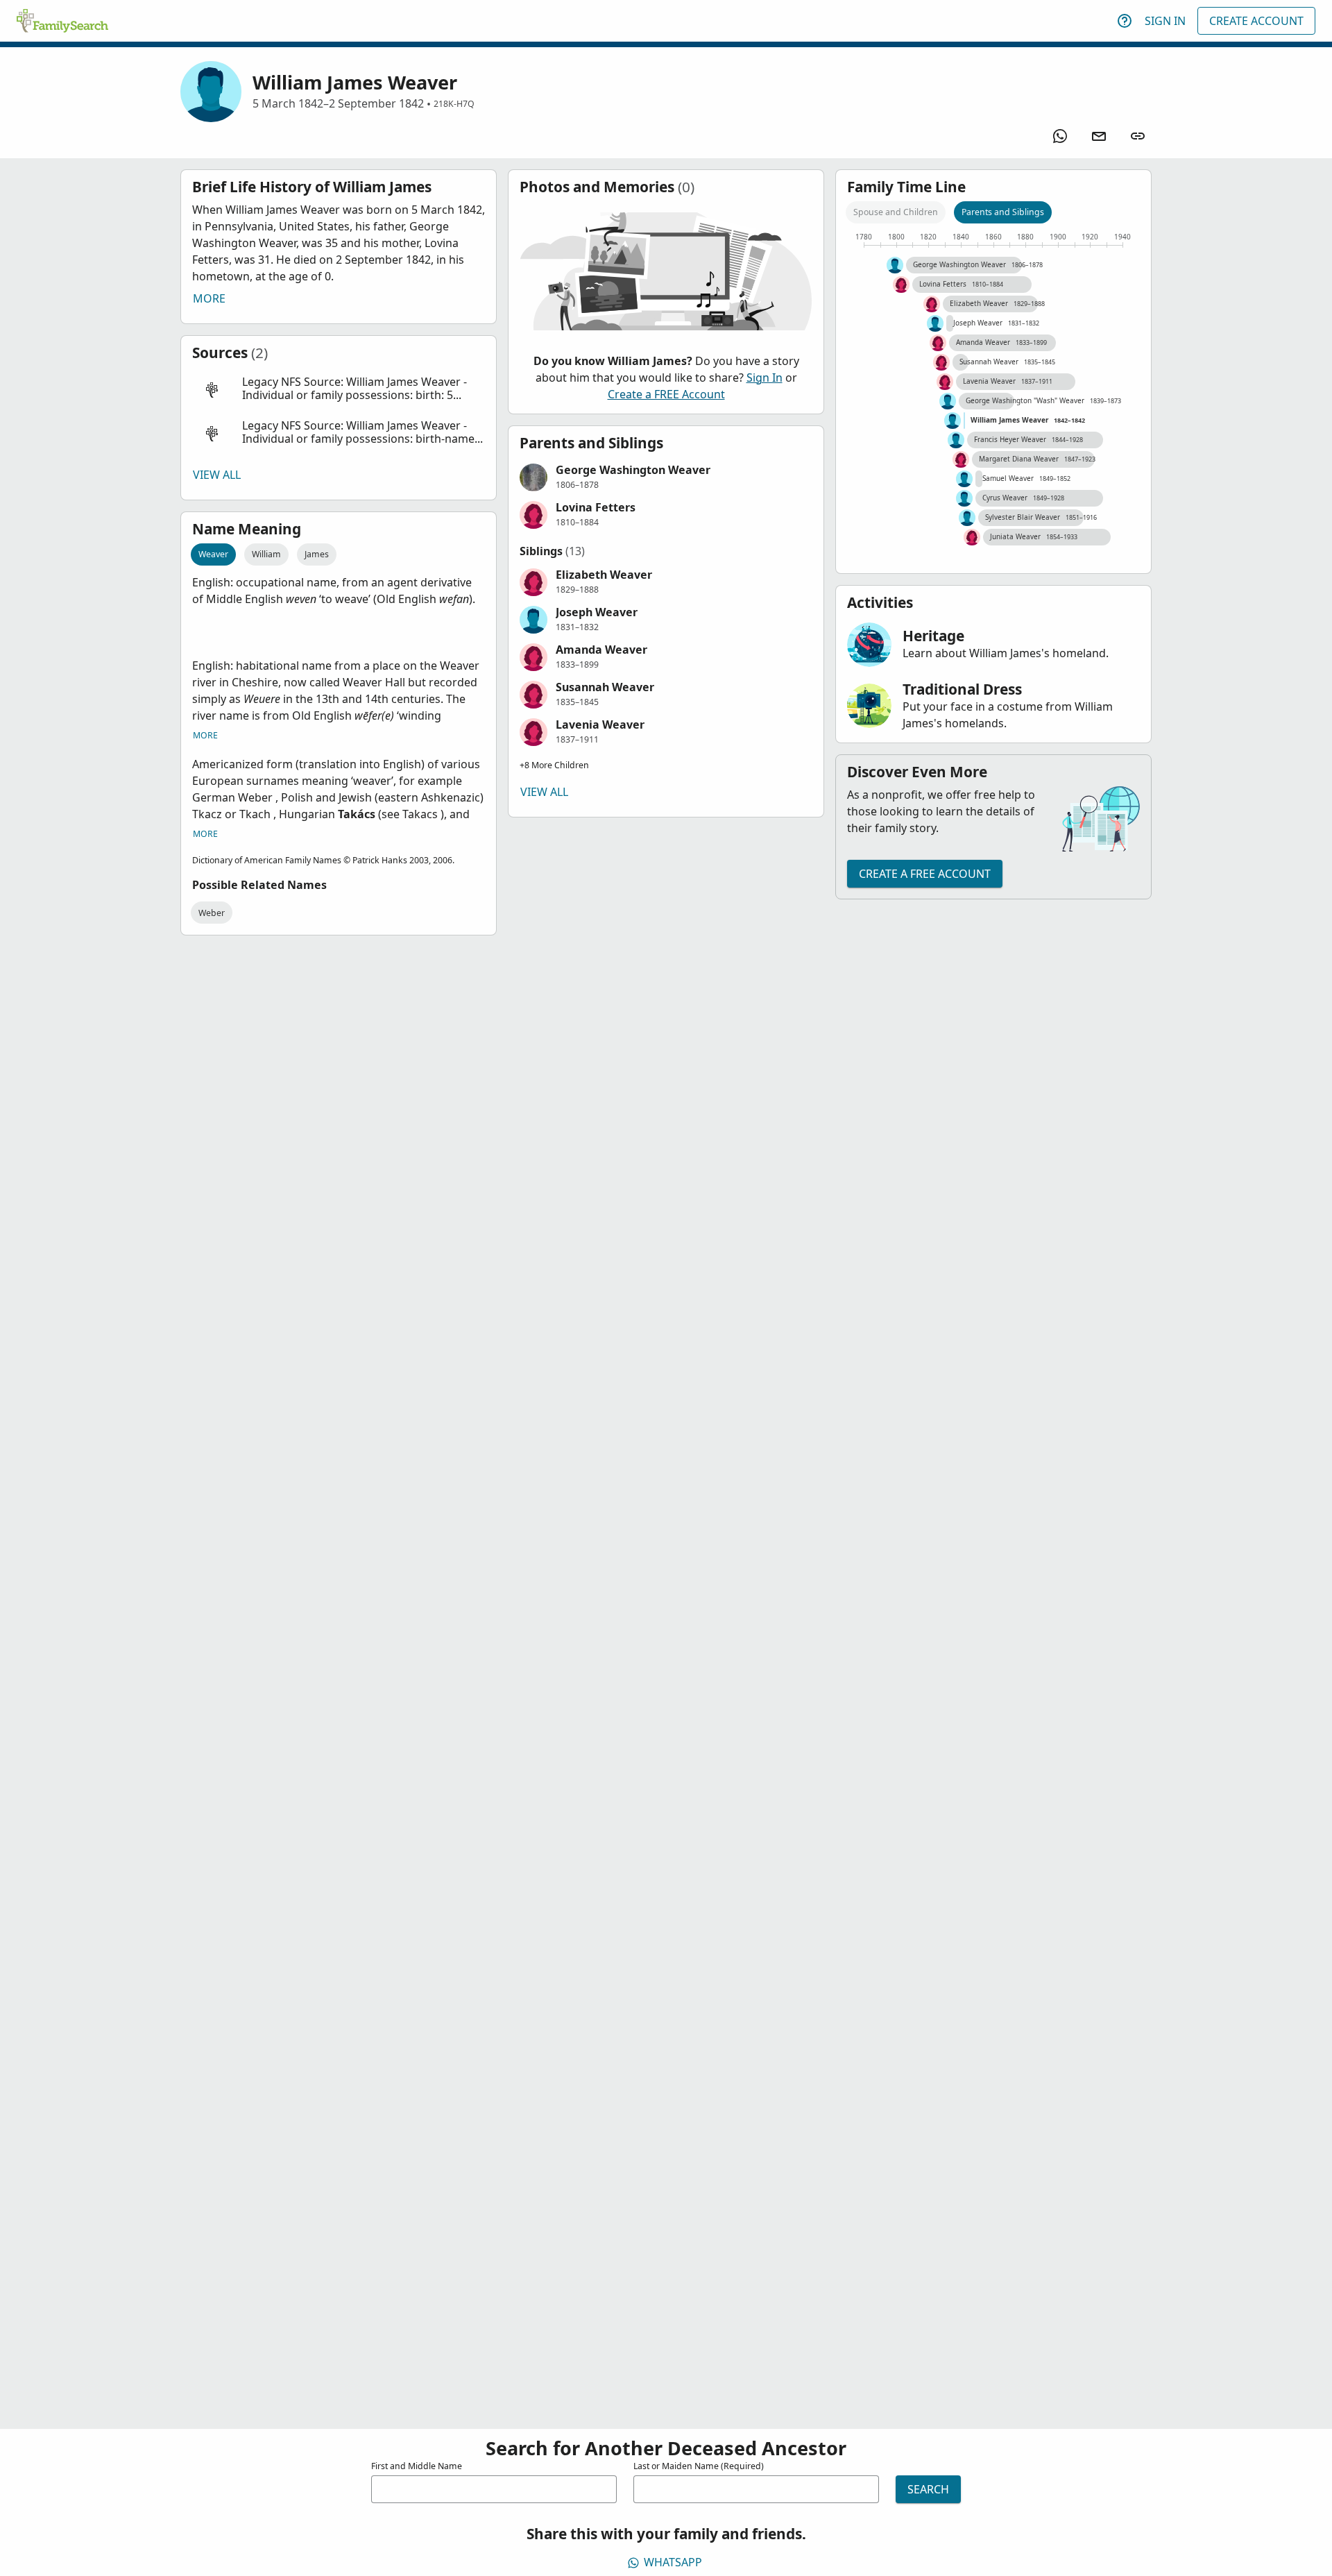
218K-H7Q (454, 104)
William (266, 554)
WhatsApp (673, 2562)
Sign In (1165, 21)
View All (217, 475)
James (317, 554)
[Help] (1125, 21)
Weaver (213, 554)
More (209, 298)
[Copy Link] (1138, 136)
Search (928, 2489)
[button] (339, 389)
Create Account (1256, 21)
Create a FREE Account (666, 394)
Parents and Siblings (1003, 212)
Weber (212, 913)
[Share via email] (1099, 136)
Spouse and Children (896, 212)
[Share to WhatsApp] (1060, 136)
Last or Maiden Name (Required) (699, 2466)
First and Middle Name (417, 2466)
